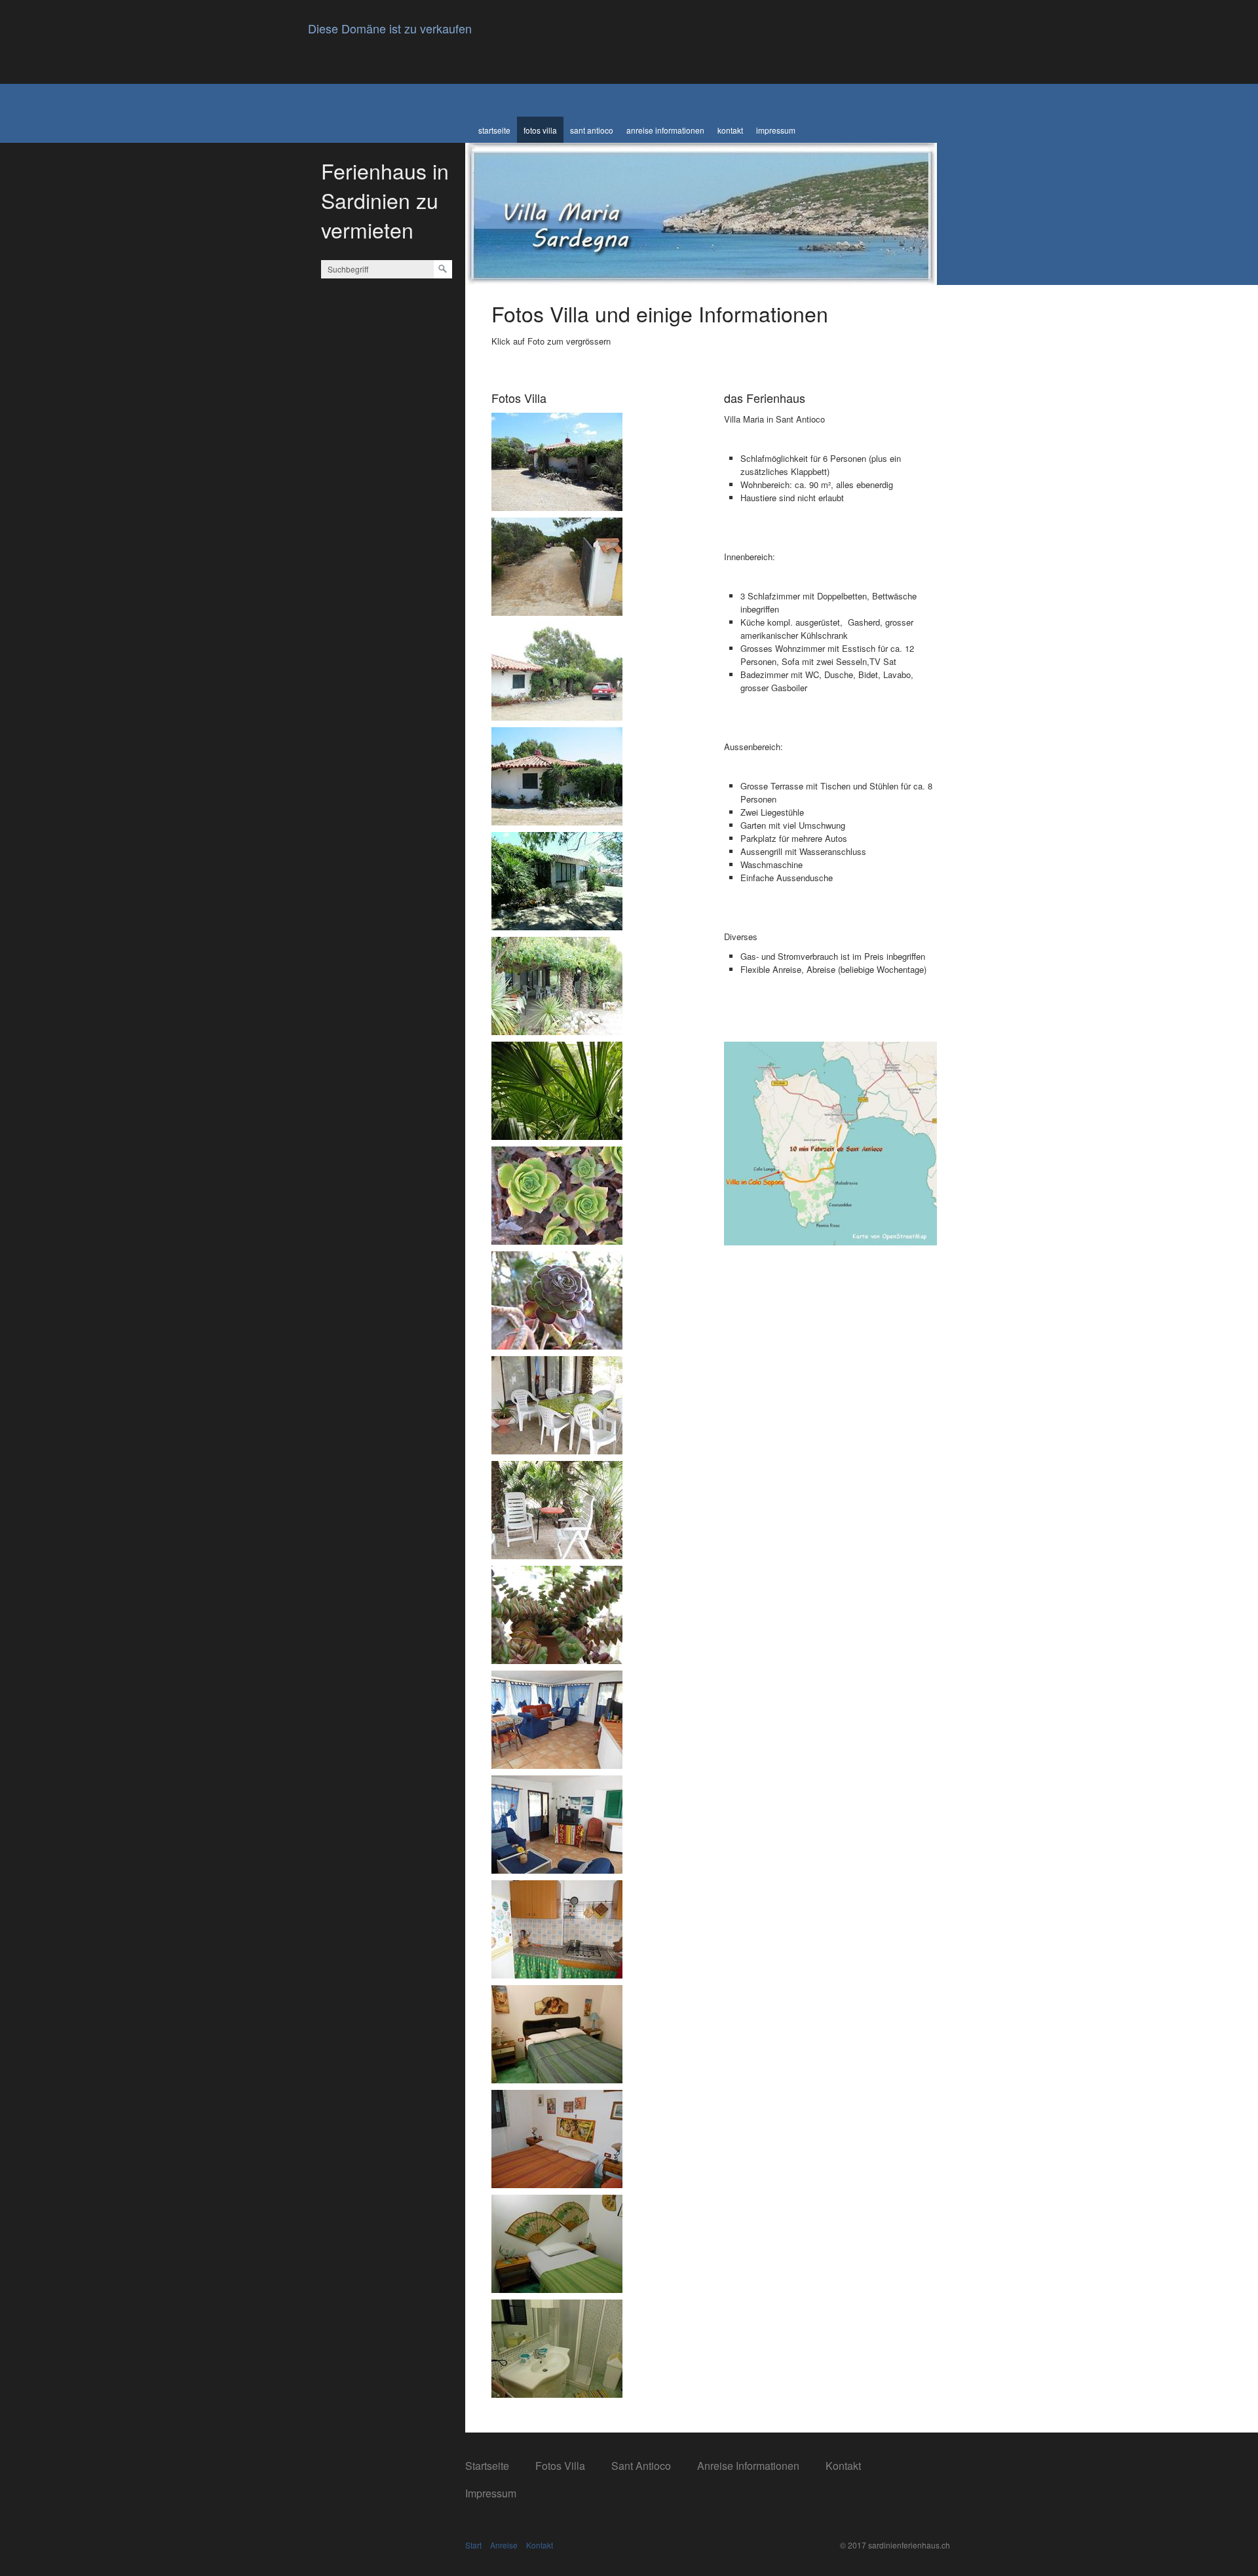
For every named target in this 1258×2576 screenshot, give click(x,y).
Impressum (776, 130)
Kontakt (730, 130)
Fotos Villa (540, 130)
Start (473, 2545)
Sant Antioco (592, 130)
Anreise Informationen (665, 130)
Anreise (504, 2545)
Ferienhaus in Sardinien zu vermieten (385, 200)
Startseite (494, 130)
